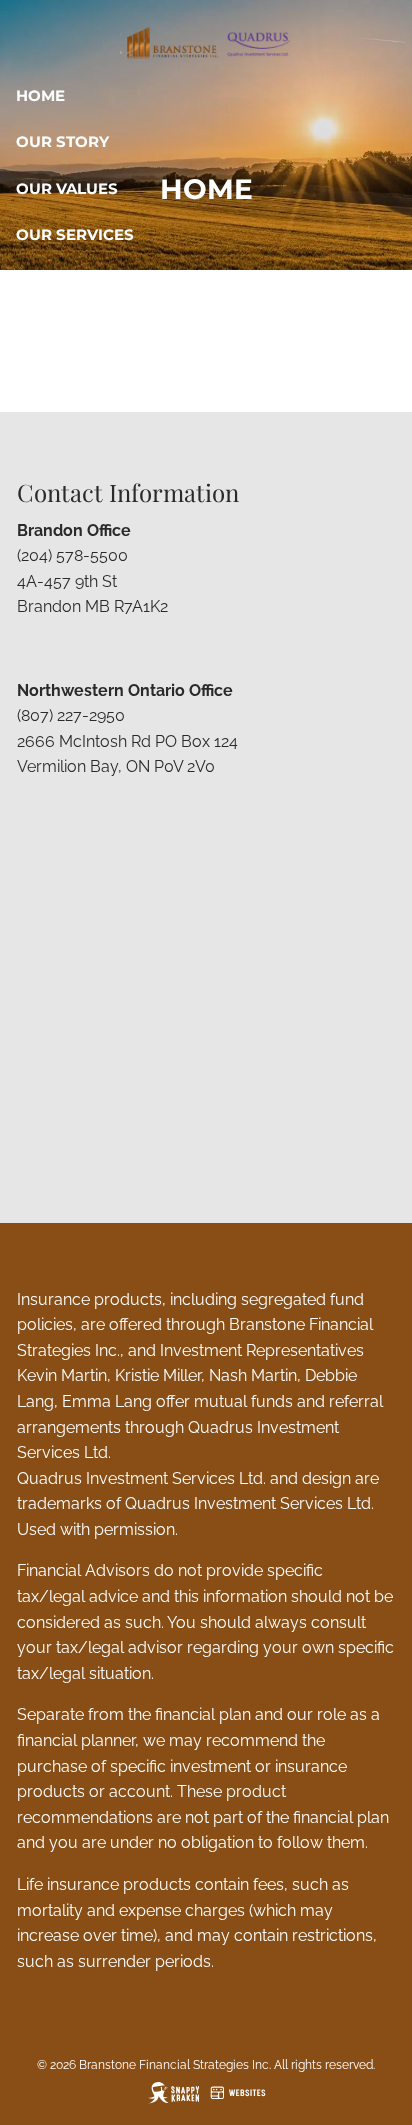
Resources (65, 281)
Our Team (58, 327)
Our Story (62, 141)
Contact (53, 373)
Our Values (67, 188)
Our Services (75, 234)
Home (40, 95)
